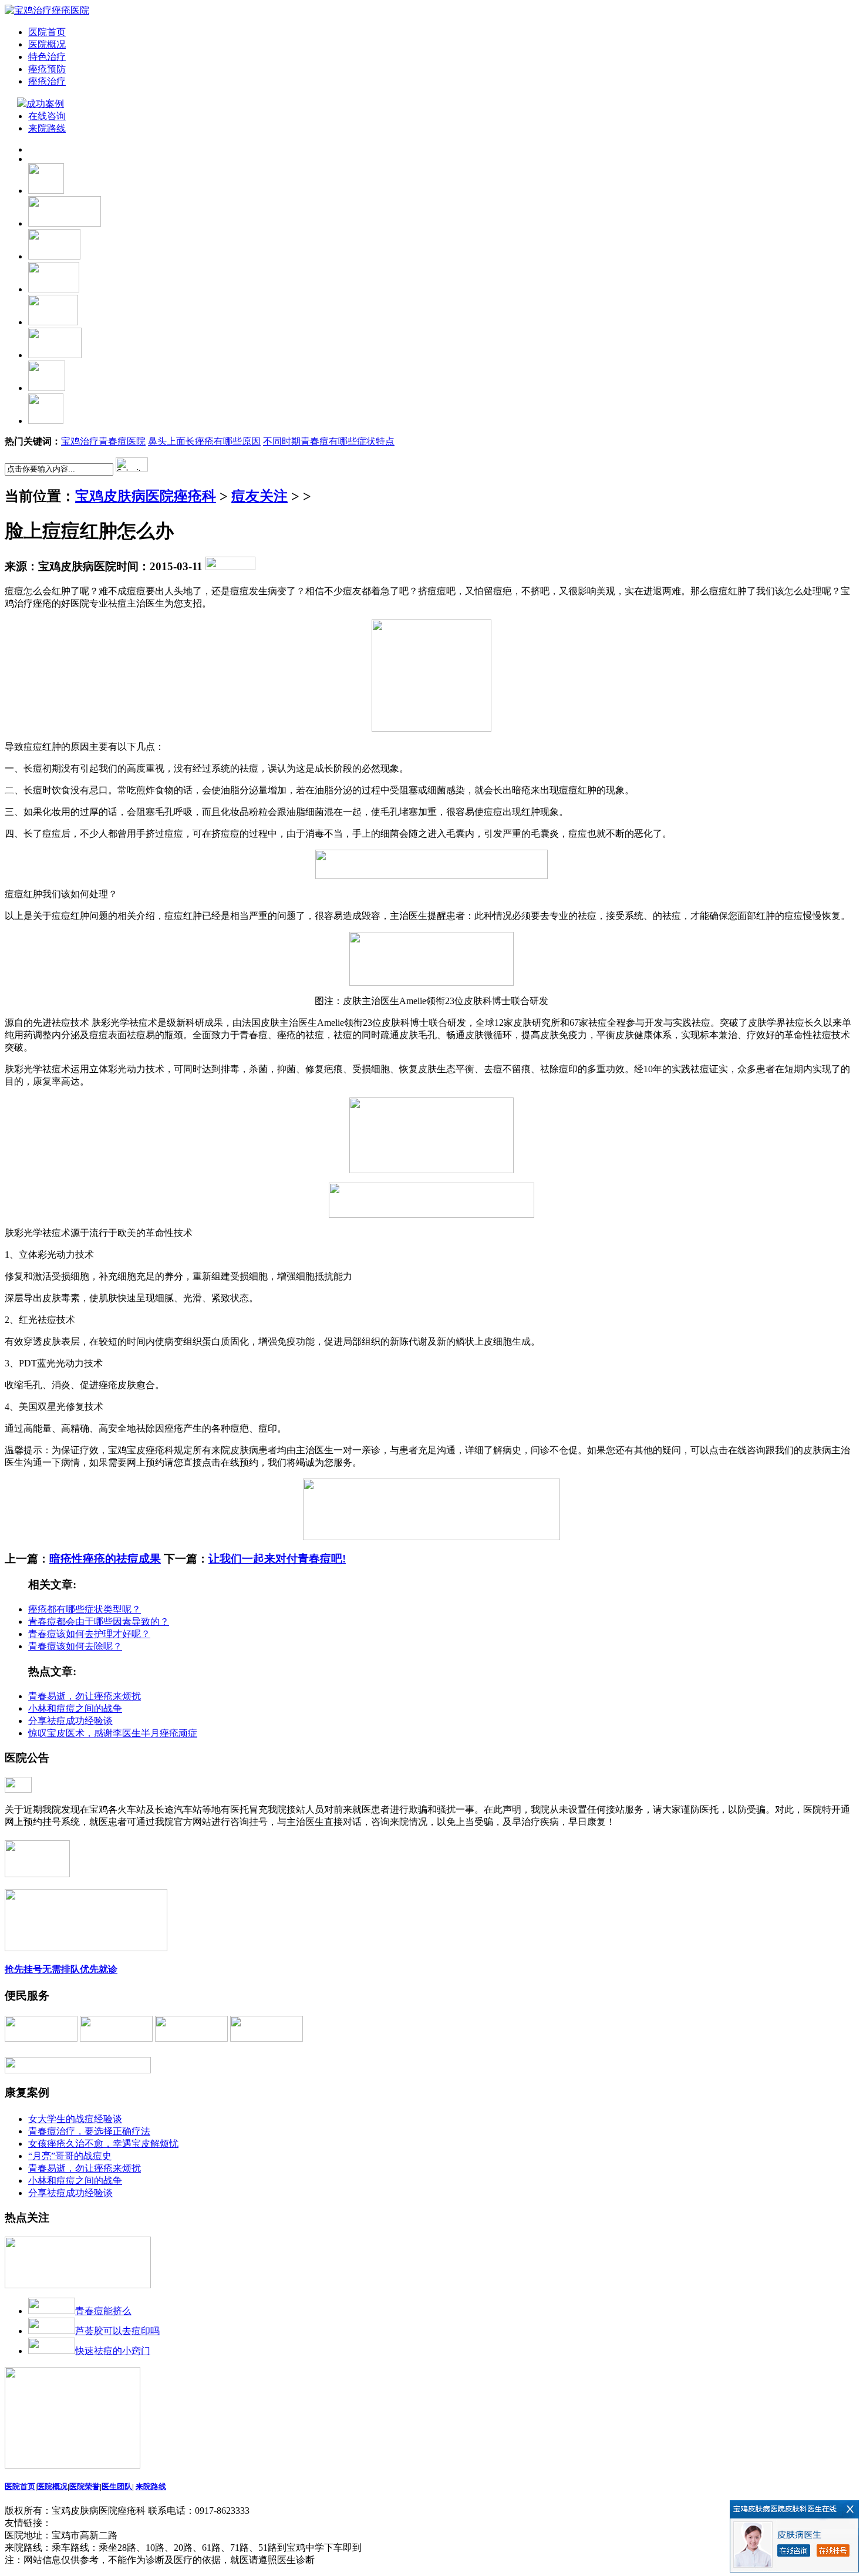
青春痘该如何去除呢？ (75, 1646)
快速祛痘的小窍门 (113, 2351)
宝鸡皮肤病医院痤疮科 (146, 496)
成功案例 (46, 104)
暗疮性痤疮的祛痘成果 (105, 1559)
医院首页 (47, 32)
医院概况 (47, 44)
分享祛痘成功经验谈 (70, 1721)
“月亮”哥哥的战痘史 (70, 2156)
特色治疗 (47, 57)
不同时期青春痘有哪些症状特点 (329, 441)
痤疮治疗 (47, 81)
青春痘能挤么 (103, 2311)
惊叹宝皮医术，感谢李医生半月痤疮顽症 (113, 1733)
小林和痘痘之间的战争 (75, 1708)
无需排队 (61, 1969)
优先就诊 (99, 1969)
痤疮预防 (47, 69)
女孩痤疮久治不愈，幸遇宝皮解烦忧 (103, 2144)
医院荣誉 (85, 2486)
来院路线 (47, 128)
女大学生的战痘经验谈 (75, 2119)
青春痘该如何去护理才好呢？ (89, 1634)
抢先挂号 (23, 1969)
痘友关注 (259, 496)
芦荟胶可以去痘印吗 (117, 2331)
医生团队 (117, 2486)
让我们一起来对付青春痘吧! (277, 1559)
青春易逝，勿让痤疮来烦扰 (85, 1696)
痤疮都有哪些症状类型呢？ (85, 1609)
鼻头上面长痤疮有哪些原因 (204, 441)
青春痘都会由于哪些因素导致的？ (99, 1622)
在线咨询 (47, 116)
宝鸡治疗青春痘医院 (103, 441)
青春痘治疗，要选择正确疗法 (89, 2131)
